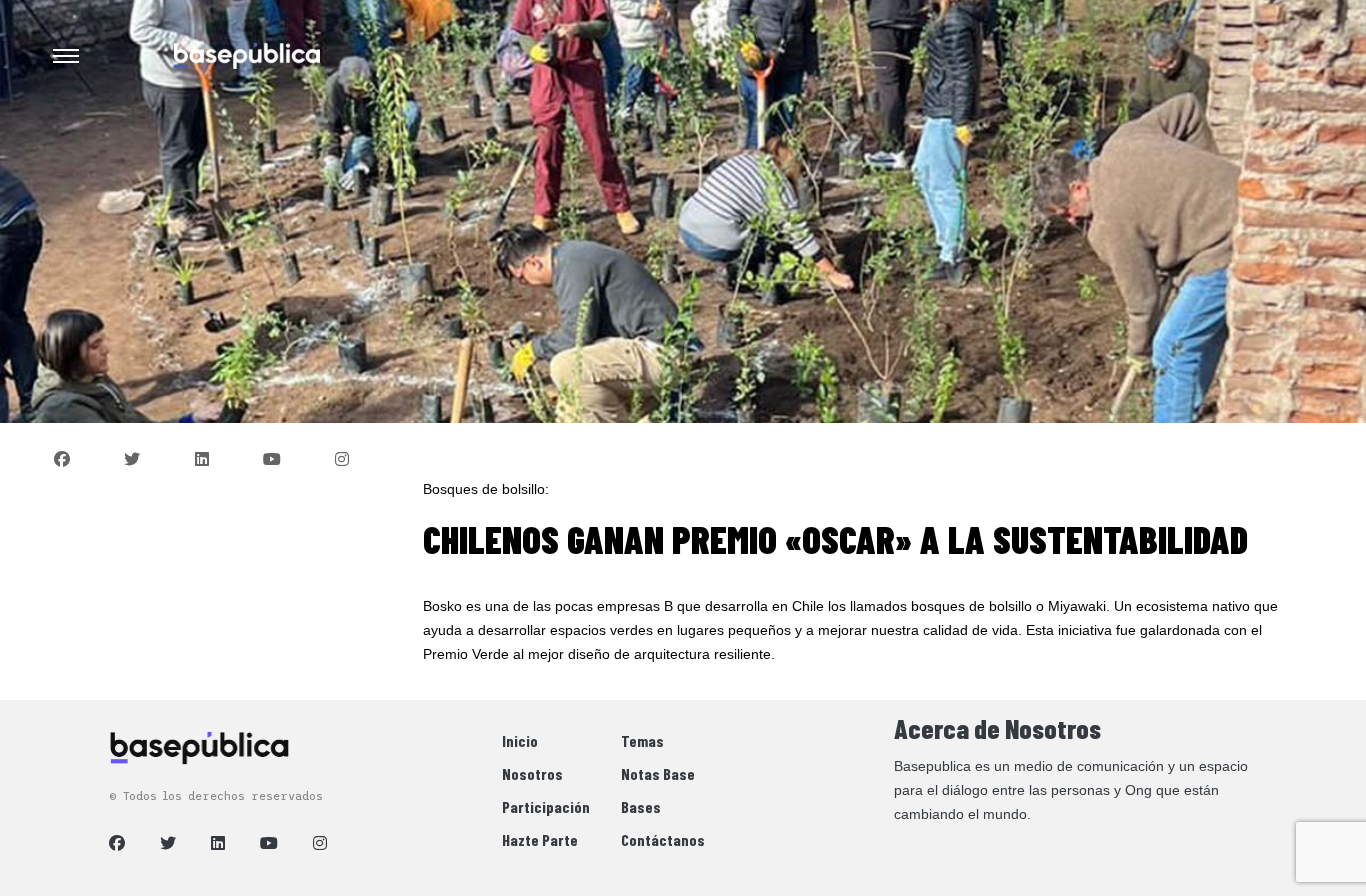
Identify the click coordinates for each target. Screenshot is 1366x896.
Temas (642, 740)
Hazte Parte (540, 839)
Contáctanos (663, 839)
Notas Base (658, 773)
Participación (546, 806)
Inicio (520, 740)
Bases (641, 806)
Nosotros (532, 773)
